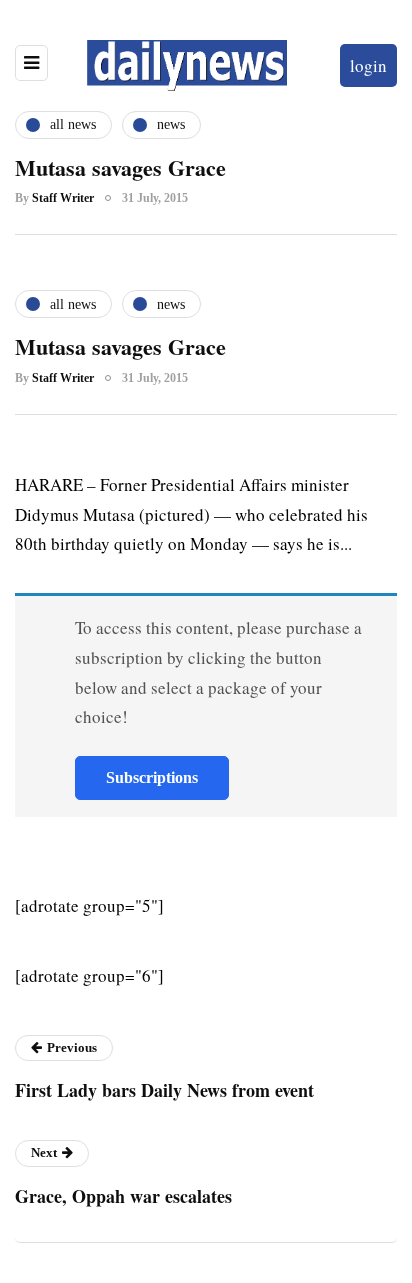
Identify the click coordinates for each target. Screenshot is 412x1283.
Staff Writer (63, 198)
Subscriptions (152, 777)
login (368, 65)
